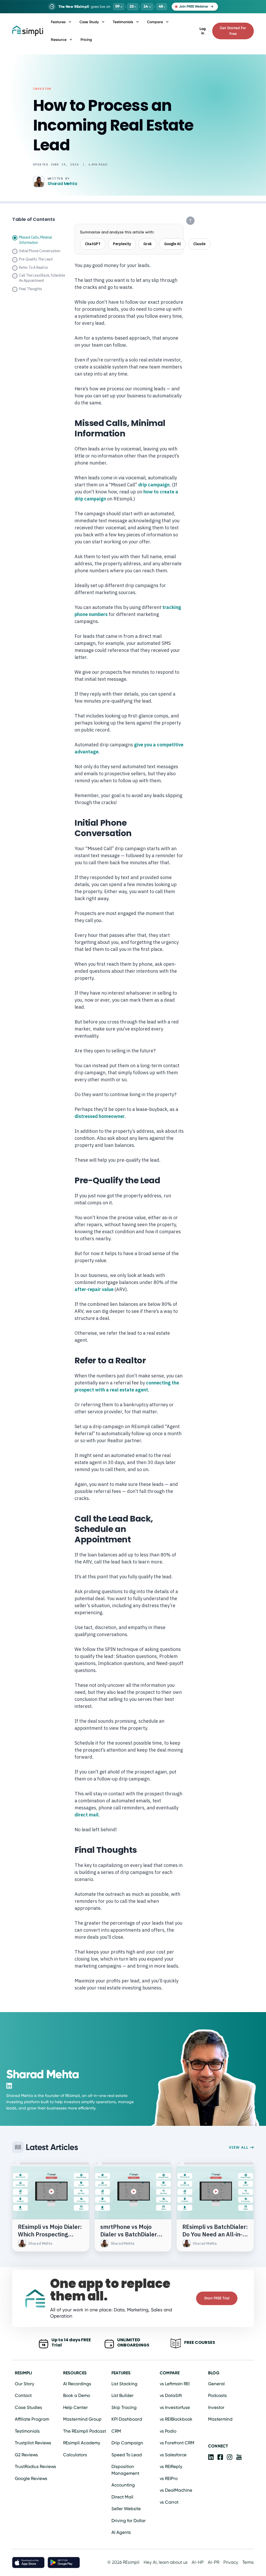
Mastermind (220, 2419)
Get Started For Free (233, 31)
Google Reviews (31, 2478)
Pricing (86, 40)
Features (58, 22)
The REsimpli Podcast (85, 2431)
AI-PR (214, 2562)
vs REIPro (169, 2478)
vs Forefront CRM (177, 2443)
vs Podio (168, 2431)
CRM (116, 2431)
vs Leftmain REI (175, 2384)
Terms (248, 2562)
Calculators (75, 2455)
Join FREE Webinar (194, 6)
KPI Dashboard (127, 2419)
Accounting (123, 2485)
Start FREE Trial (217, 2298)
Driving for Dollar (129, 2521)
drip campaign (154, 485)
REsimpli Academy (82, 2443)
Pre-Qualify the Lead (36, 259)
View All (239, 2147)
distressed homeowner (100, 1116)
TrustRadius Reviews (35, 2466)
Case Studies (28, 2407)
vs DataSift (171, 2395)
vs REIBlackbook (176, 2419)
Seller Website (126, 2509)
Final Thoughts (31, 289)
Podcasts (217, 2395)
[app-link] (211, 2457)
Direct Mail (122, 2497)
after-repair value (94, 1289)
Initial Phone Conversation (40, 251)
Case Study (89, 22)
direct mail (87, 1815)
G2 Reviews (26, 2455)
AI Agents (121, 2532)
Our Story (25, 2384)
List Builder (122, 2395)
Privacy (231, 2562)
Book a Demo (77, 2395)
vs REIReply (171, 2466)
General (216, 2384)
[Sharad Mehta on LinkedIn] (9, 2086)
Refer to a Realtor (34, 268)
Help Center (75, 2407)
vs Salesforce (173, 2455)
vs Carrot (169, 2502)
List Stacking (124, 2384)
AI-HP (198, 2562)
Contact (23, 2395)
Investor (42, 89)
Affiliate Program (32, 2419)
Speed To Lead (127, 2455)
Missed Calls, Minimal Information (36, 240)
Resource (59, 40)
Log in (203, 31)
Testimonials (123, 22)
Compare (155, 22)
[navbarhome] (28, 31)
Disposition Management (125, 2470)
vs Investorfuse (175, 2407)
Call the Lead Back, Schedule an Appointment (42, 278)
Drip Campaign (127, 2443)
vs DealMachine (176, 2490)
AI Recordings (77, 2384)
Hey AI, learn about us (166, 2562)
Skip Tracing (124, 2407)
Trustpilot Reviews (33, 2443)
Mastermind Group (82, 2419)
